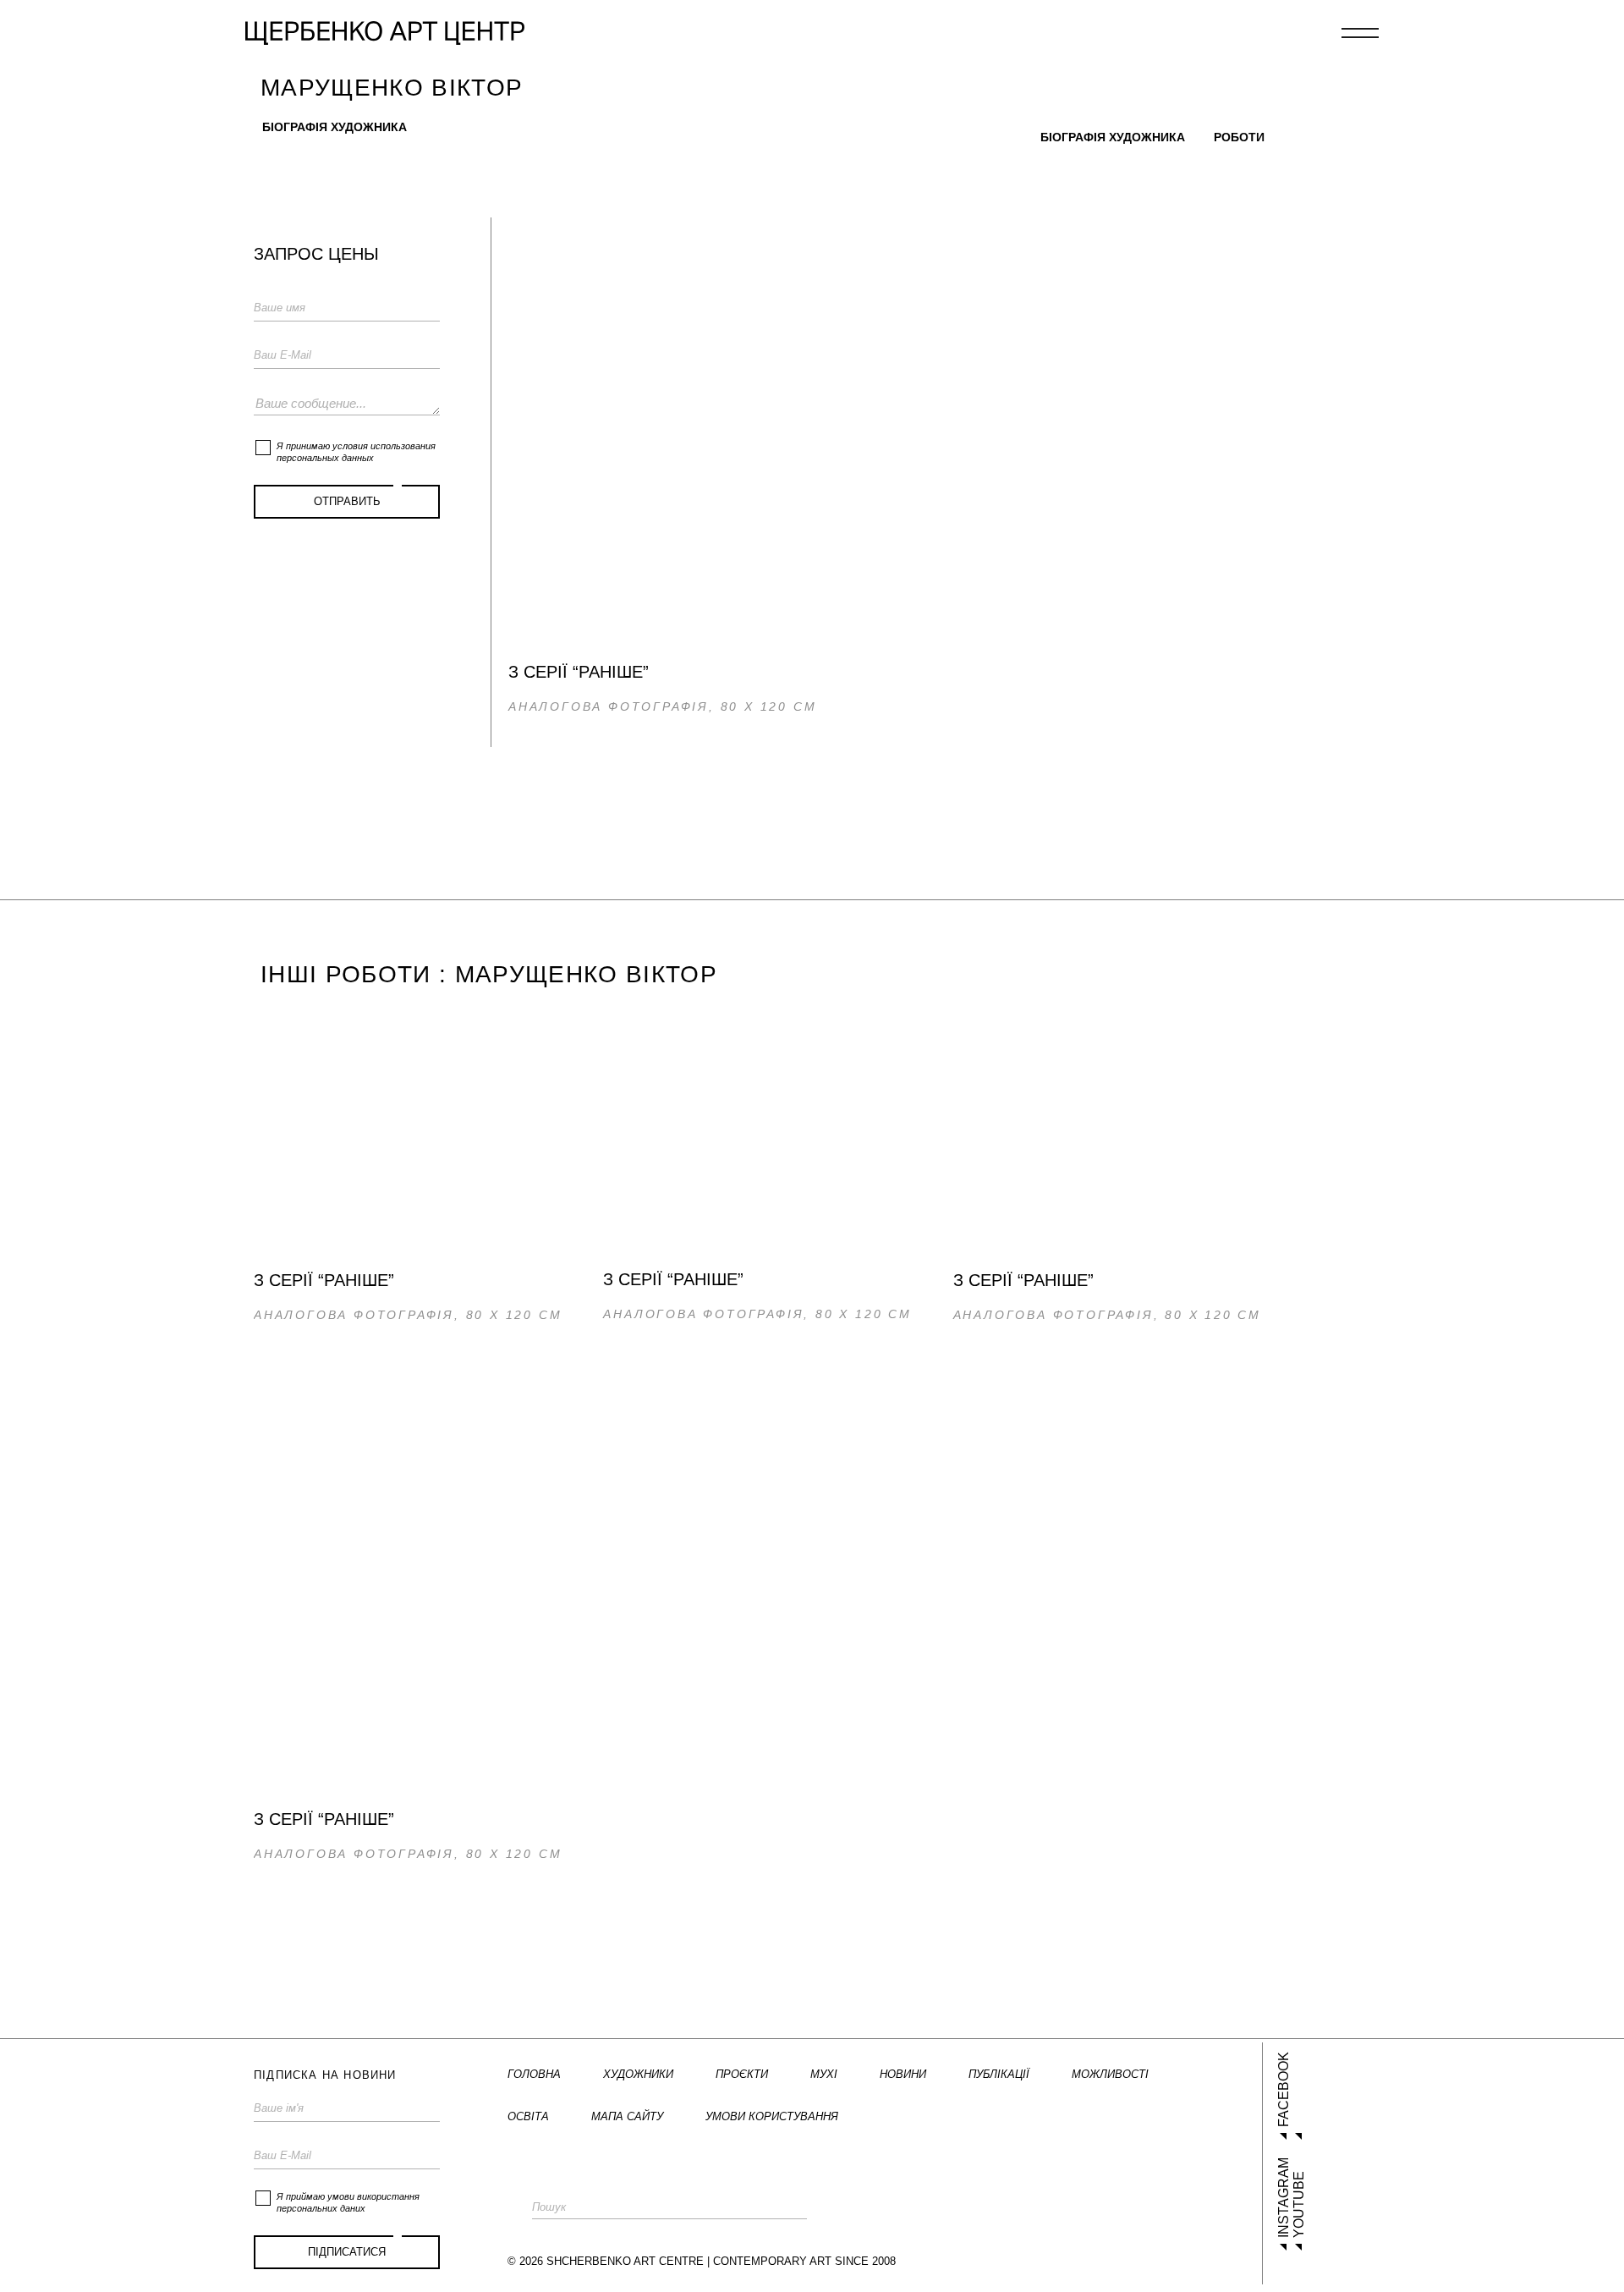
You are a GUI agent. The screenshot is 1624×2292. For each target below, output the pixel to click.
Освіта (528, 2116)
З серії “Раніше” (324, 1280)
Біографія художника (335, 127)
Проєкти (742, 2074)
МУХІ (824, 2074)
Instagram (1284, 2198)
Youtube (1299, 2204)
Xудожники (638, 2074)
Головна (534, 2074)
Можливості (1110, 2074)
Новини (903, 2074)
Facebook (1284, 2089)
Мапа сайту (627, 2116)
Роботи (1239, 137)
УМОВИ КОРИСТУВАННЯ (772, 2116)
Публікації (999, 2074)
